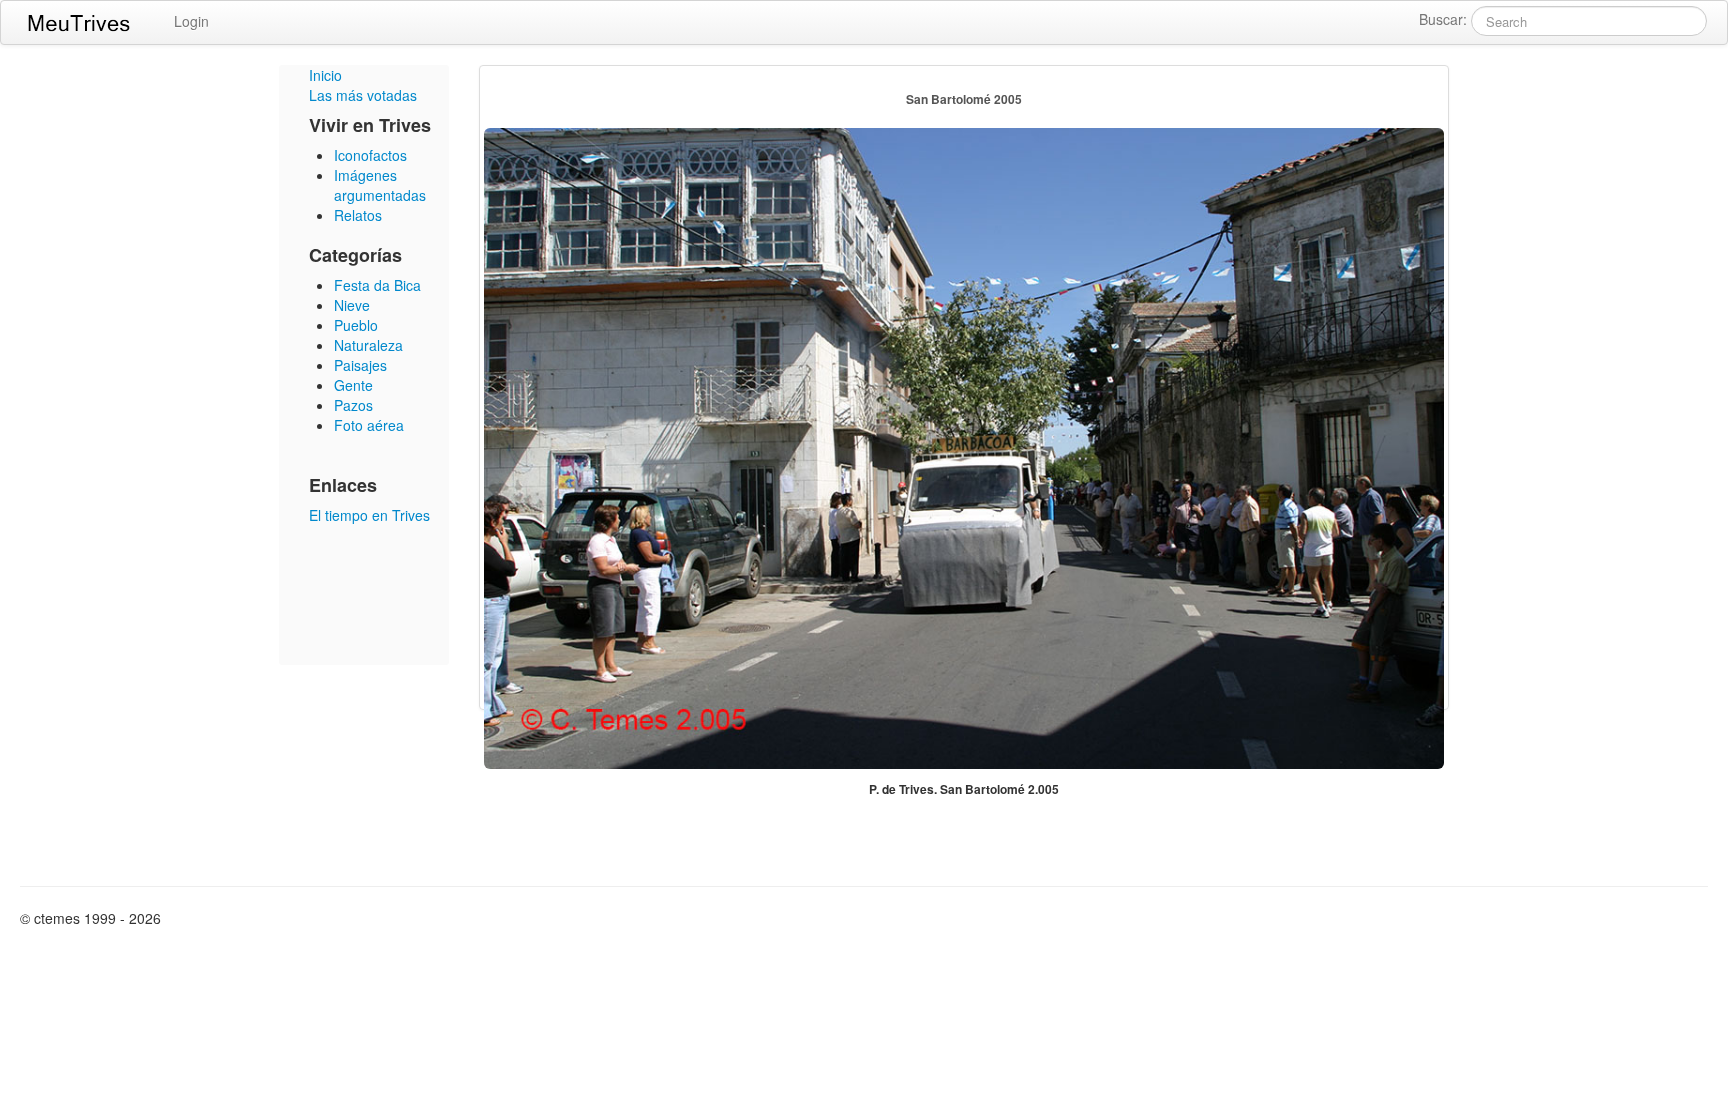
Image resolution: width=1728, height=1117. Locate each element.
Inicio (325, 75)
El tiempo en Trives (369, 515)
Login (191, 21)
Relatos (358, 215)
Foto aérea (369, 425)
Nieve (352, 305)
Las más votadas (363, 95)
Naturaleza (368, 345)
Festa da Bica (377, 285)
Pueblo (356, 325)
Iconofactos (370, 155)
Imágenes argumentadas (380, 185)
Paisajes (360, 365)
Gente (353, 385)
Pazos (353, 405)
